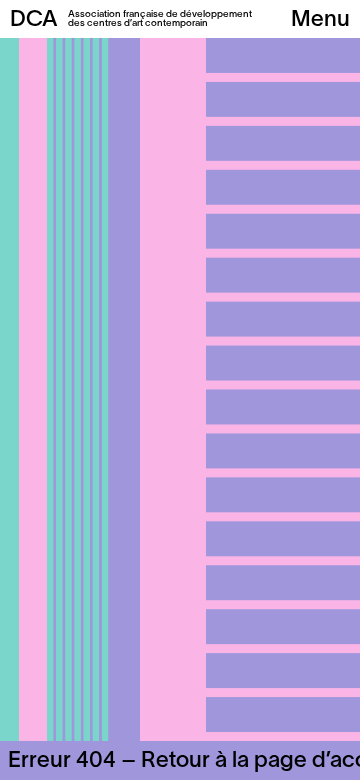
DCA (34, 20)
